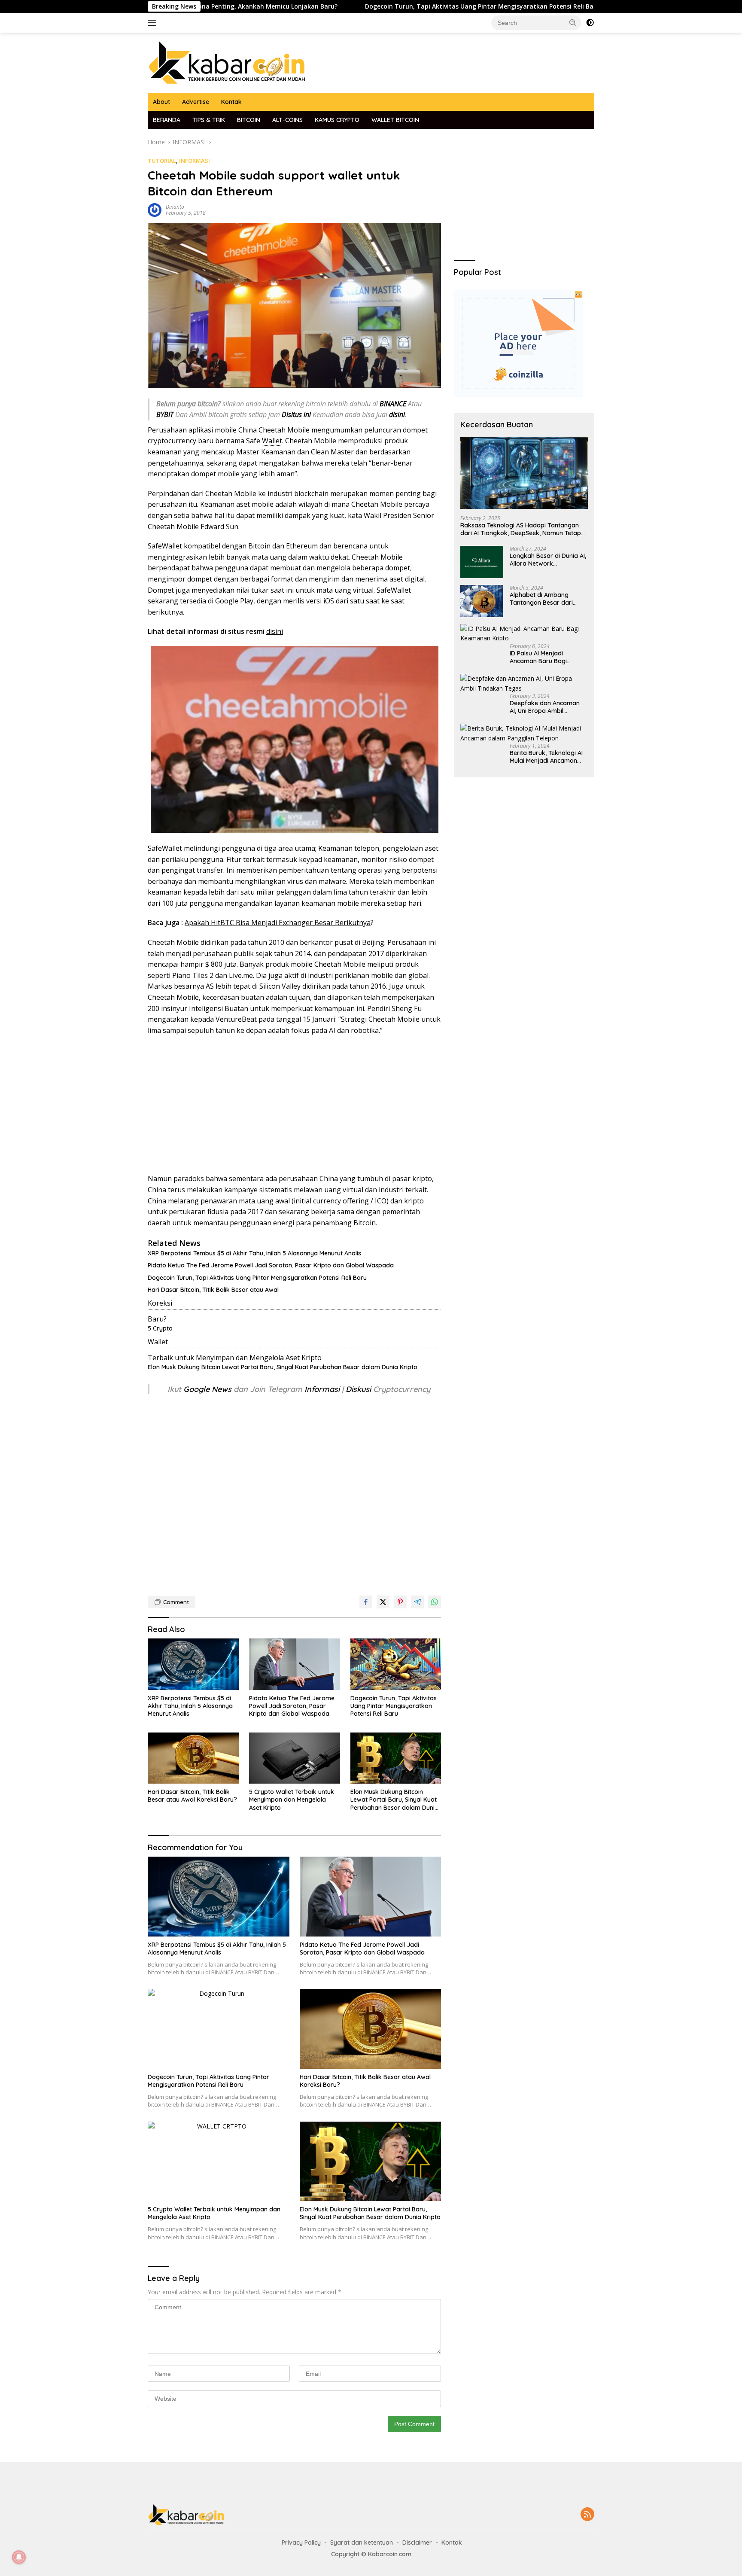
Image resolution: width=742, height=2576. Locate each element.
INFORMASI (195, 161)
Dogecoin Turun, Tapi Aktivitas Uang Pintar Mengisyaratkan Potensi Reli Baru (375, 6)
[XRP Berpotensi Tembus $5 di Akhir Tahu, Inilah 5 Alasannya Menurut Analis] (193, 1664)
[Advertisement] (294, 1105)
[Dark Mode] (590, 23)
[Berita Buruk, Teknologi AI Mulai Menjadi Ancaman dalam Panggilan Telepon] (524, 733)
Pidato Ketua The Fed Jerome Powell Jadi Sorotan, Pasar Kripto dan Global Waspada (271, 1265)
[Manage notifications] (19, 2557)
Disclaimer (417, 2543)
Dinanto (175, 207)
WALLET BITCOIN (395, 120)
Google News (208, 1389)
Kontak (231, 102)
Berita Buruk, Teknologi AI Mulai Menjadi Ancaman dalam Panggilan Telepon (546, 757)
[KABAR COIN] (227, 62)
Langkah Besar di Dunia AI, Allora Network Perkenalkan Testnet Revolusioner (548, 560)
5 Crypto (160, 1328)
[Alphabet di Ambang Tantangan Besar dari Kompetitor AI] (482, 601)
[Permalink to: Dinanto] (155, 209)
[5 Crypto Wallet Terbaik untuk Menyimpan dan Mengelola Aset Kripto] (295, 1758)
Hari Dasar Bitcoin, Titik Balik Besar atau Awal (213, 1290)
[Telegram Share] (417, 1602)
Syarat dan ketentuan (362, 2543)
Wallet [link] (272, 441)
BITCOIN (249, 120)
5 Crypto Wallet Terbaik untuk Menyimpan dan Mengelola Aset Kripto (292, 1800)
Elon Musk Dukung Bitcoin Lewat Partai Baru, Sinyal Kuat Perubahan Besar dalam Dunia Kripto (283, 1367)
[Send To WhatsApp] (435, 1602)
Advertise (196, 102)
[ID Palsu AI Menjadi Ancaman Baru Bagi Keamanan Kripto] (524, 634)
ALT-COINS (287, 120)
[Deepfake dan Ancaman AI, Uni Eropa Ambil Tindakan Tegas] (524, 684)
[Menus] (154, 23)
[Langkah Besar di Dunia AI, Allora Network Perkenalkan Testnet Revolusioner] (482, 562)
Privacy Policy (301, 2543)
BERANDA (167, 120)
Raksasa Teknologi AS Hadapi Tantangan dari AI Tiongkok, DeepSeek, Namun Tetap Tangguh (521, 529)
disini (275, 631)
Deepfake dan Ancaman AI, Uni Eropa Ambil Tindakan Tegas (545, 707)
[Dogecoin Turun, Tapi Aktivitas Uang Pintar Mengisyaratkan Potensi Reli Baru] (396, 1664)
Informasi (322, 1389)
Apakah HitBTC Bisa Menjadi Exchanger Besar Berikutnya (278, 923)
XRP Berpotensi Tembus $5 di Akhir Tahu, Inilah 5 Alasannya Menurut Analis (254, 1253)
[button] (573, 22)
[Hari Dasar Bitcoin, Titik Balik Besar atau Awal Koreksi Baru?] (193, 1758)
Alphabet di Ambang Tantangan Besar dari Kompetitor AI (541, 599)
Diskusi (358, 1389)
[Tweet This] (383, 1602)
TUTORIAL (162, 161)
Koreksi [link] (160, 1303)
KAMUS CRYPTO (337, 120)
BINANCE (393, 404)
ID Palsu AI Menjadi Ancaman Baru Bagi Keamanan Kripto (538, 657)
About (161, 102)
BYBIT (165, 414)
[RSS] (587, 2515)
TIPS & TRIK (209, 120)
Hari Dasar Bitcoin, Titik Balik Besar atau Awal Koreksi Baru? (192, 1796)
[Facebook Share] (366, 1602)
